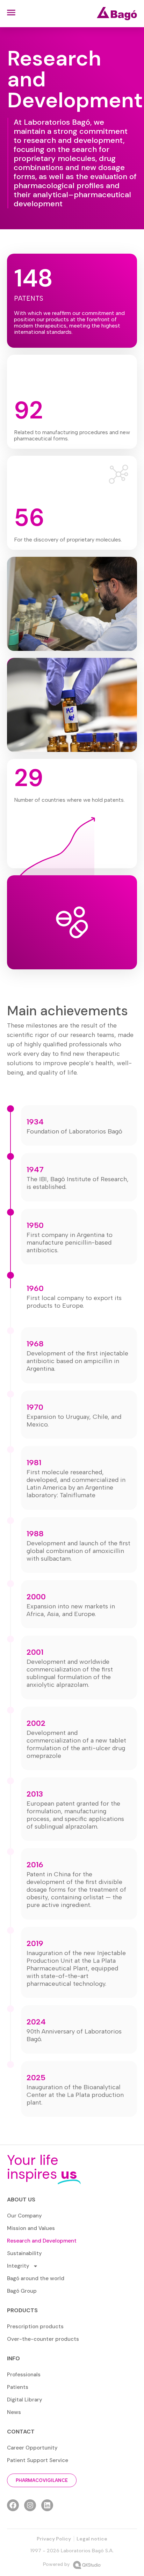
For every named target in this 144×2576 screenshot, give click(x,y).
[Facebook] (13, 2505)
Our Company (24, 2216)
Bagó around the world (36, 2278)
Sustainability (24, 2253)
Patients (18, 2387)
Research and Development (42, 2241)
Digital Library (25, 2400)
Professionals (24, 2375)
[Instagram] (30, 2505)
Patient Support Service (38, 2460)
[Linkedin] (47, 2505)
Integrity (18, 2266)
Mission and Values (31, 2228)
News (14, 2412)
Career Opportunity (32, 2448)
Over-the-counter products (43, 2339)
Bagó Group (22, 2291)
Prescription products (35, 2327)
